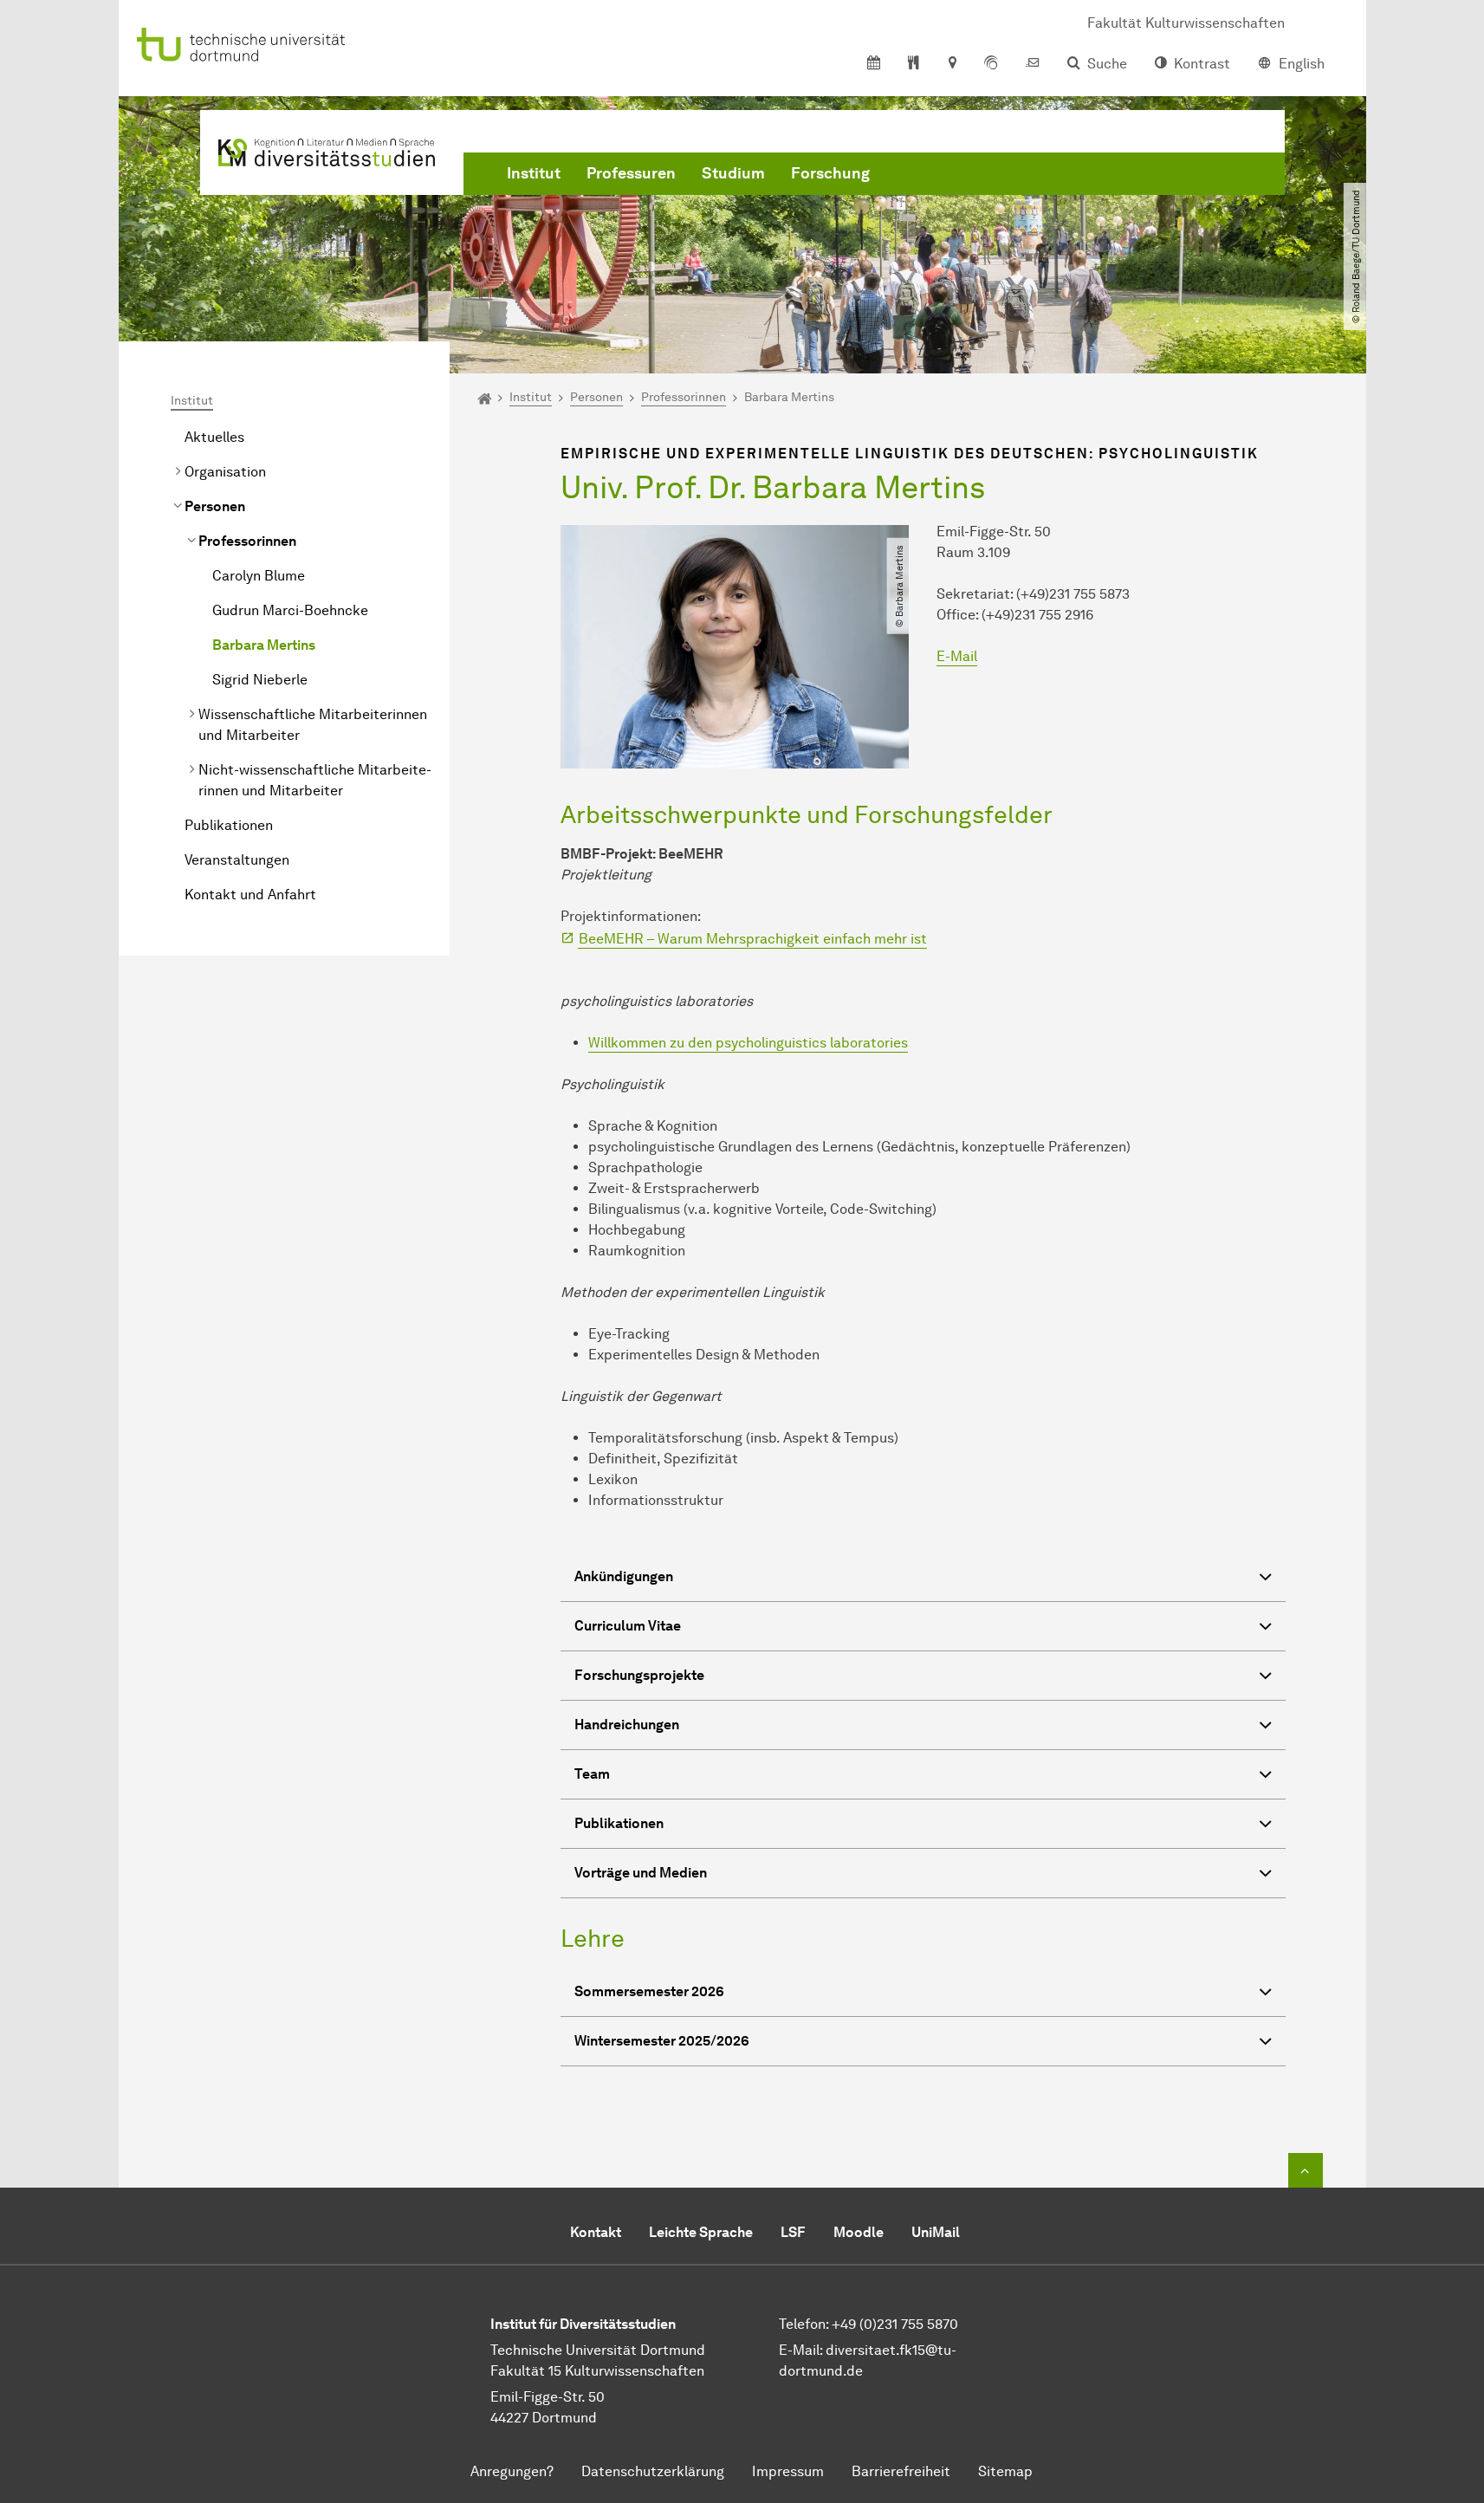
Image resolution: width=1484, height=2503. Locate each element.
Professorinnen (247, 541)
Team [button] (592, 1774)
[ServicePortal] (991, 64)
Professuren (631, 173)
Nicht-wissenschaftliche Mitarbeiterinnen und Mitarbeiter (315, 780)
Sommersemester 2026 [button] (649, 1991)
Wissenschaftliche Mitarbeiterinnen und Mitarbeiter (313, 725)
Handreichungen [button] (627, 1725)
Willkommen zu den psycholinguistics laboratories (748, 1043)
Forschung (830, 173)
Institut (534, 173)
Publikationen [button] (619, 1823)
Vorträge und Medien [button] (641, 1873)
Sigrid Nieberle (260, 680)
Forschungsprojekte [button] (639, 1675)
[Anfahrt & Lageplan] (952, 64)
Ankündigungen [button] (624, 1576)
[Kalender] (874, 64)
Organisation (225, 472)
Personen (215, 506)
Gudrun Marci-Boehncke (290, 610)
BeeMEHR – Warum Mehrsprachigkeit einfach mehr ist (753, 939)
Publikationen (229, 825)
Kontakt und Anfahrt (250, 895)
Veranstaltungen (237, 860)
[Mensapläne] (914, 64)
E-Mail (957, 656)
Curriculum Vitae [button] (628, 1626)
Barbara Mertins (264, 645)
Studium (733, 173)
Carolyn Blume (259, 576)
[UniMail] (1033, 64)
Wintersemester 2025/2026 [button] (662, 2041)
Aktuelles (214, 437)
